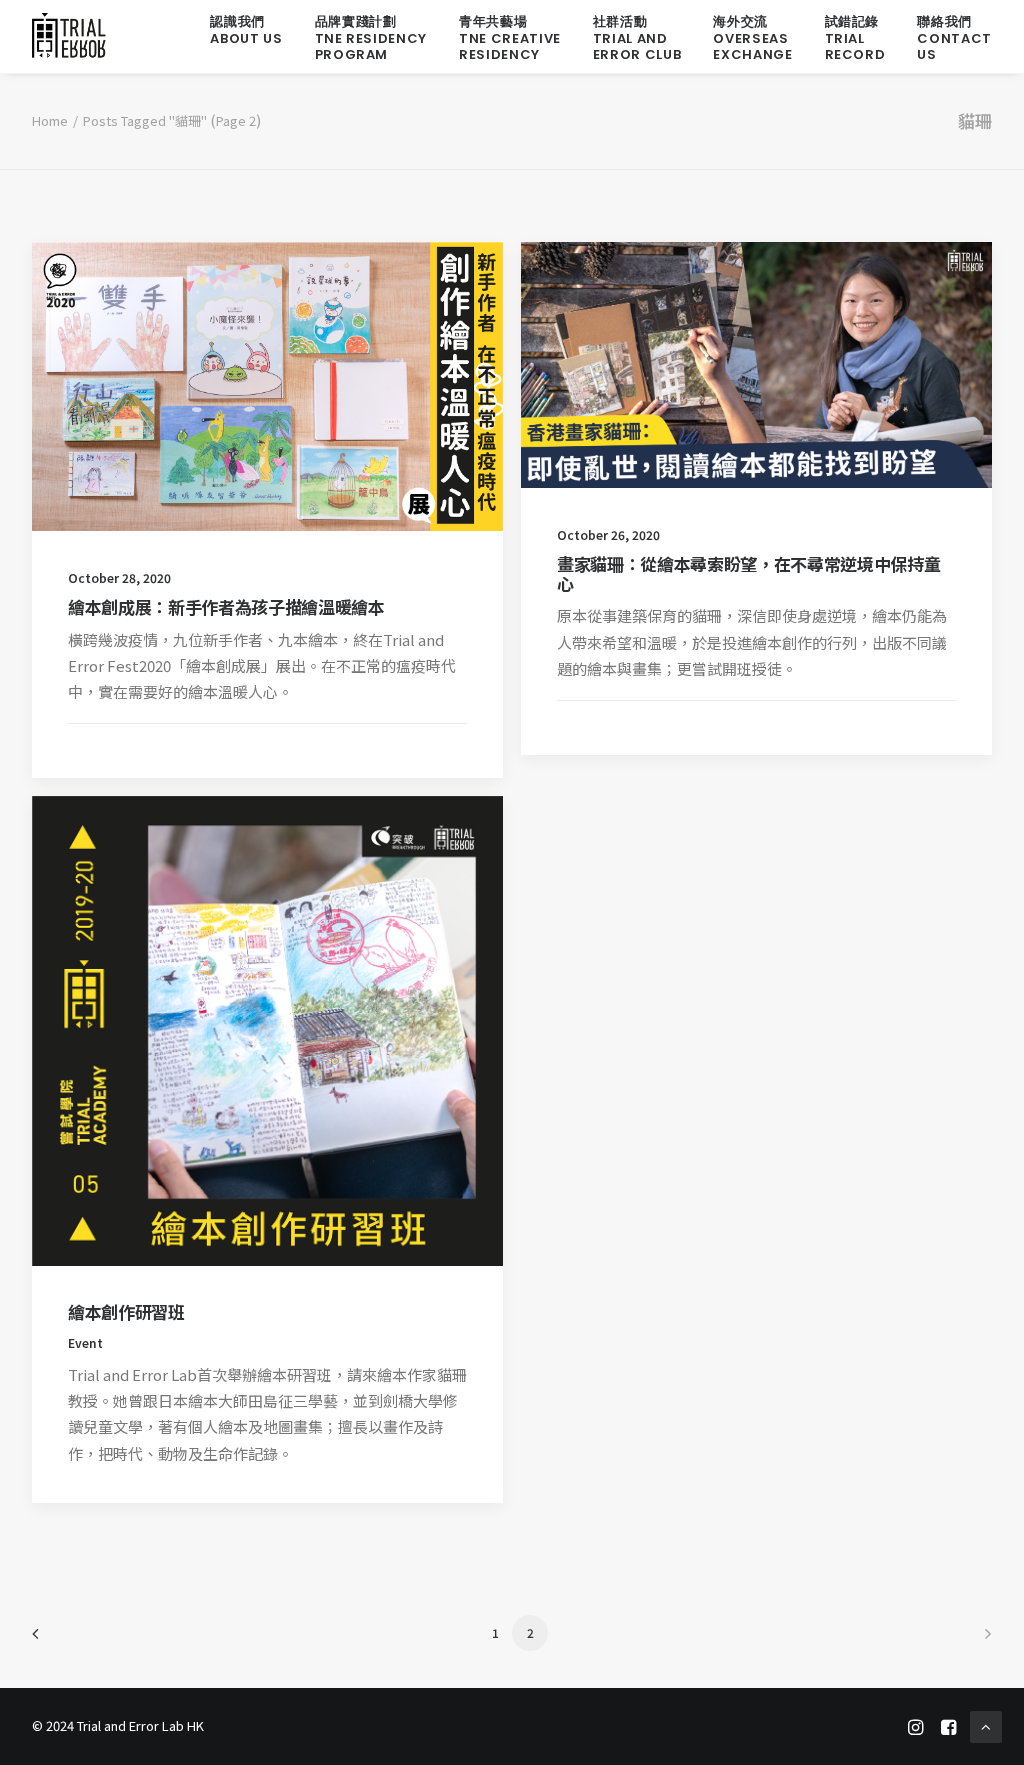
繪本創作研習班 (126, 1311)
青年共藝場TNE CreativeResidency (510, 38)
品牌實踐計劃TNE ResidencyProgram (371, 38)
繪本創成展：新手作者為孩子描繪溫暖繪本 (226, 606)
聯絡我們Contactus (954, 38)
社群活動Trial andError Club (637, 38)
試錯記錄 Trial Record (855, 38)
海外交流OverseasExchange (752, 38)
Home (50, 120)
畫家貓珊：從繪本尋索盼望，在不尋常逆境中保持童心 (748, 573)
